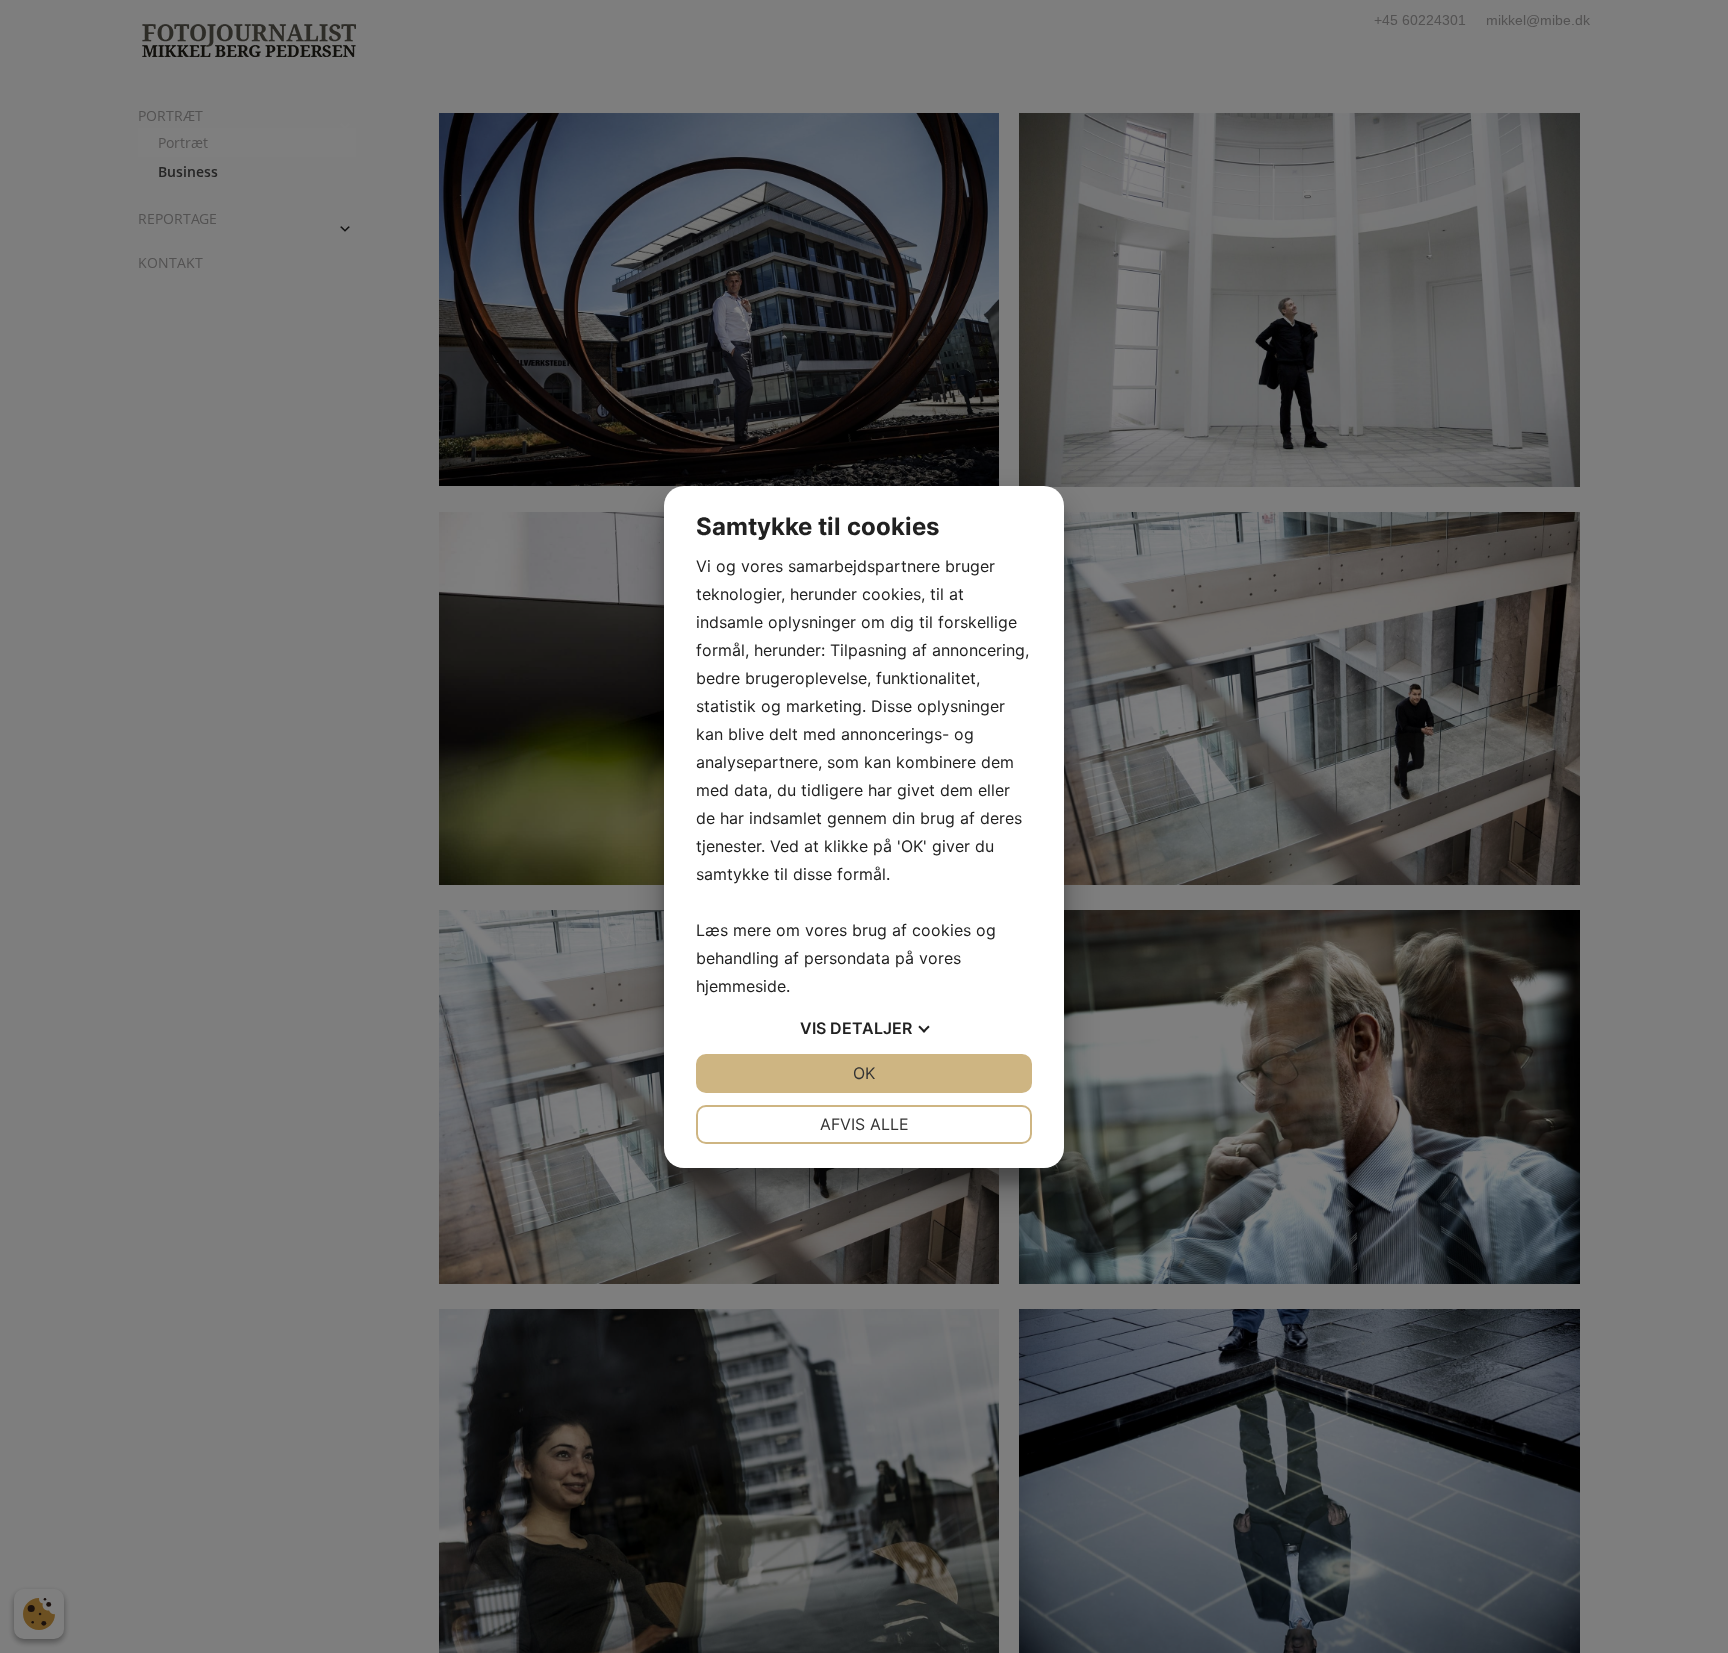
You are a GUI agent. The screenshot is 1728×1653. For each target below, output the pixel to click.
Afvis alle (864, 1124)
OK (864, 1073)
